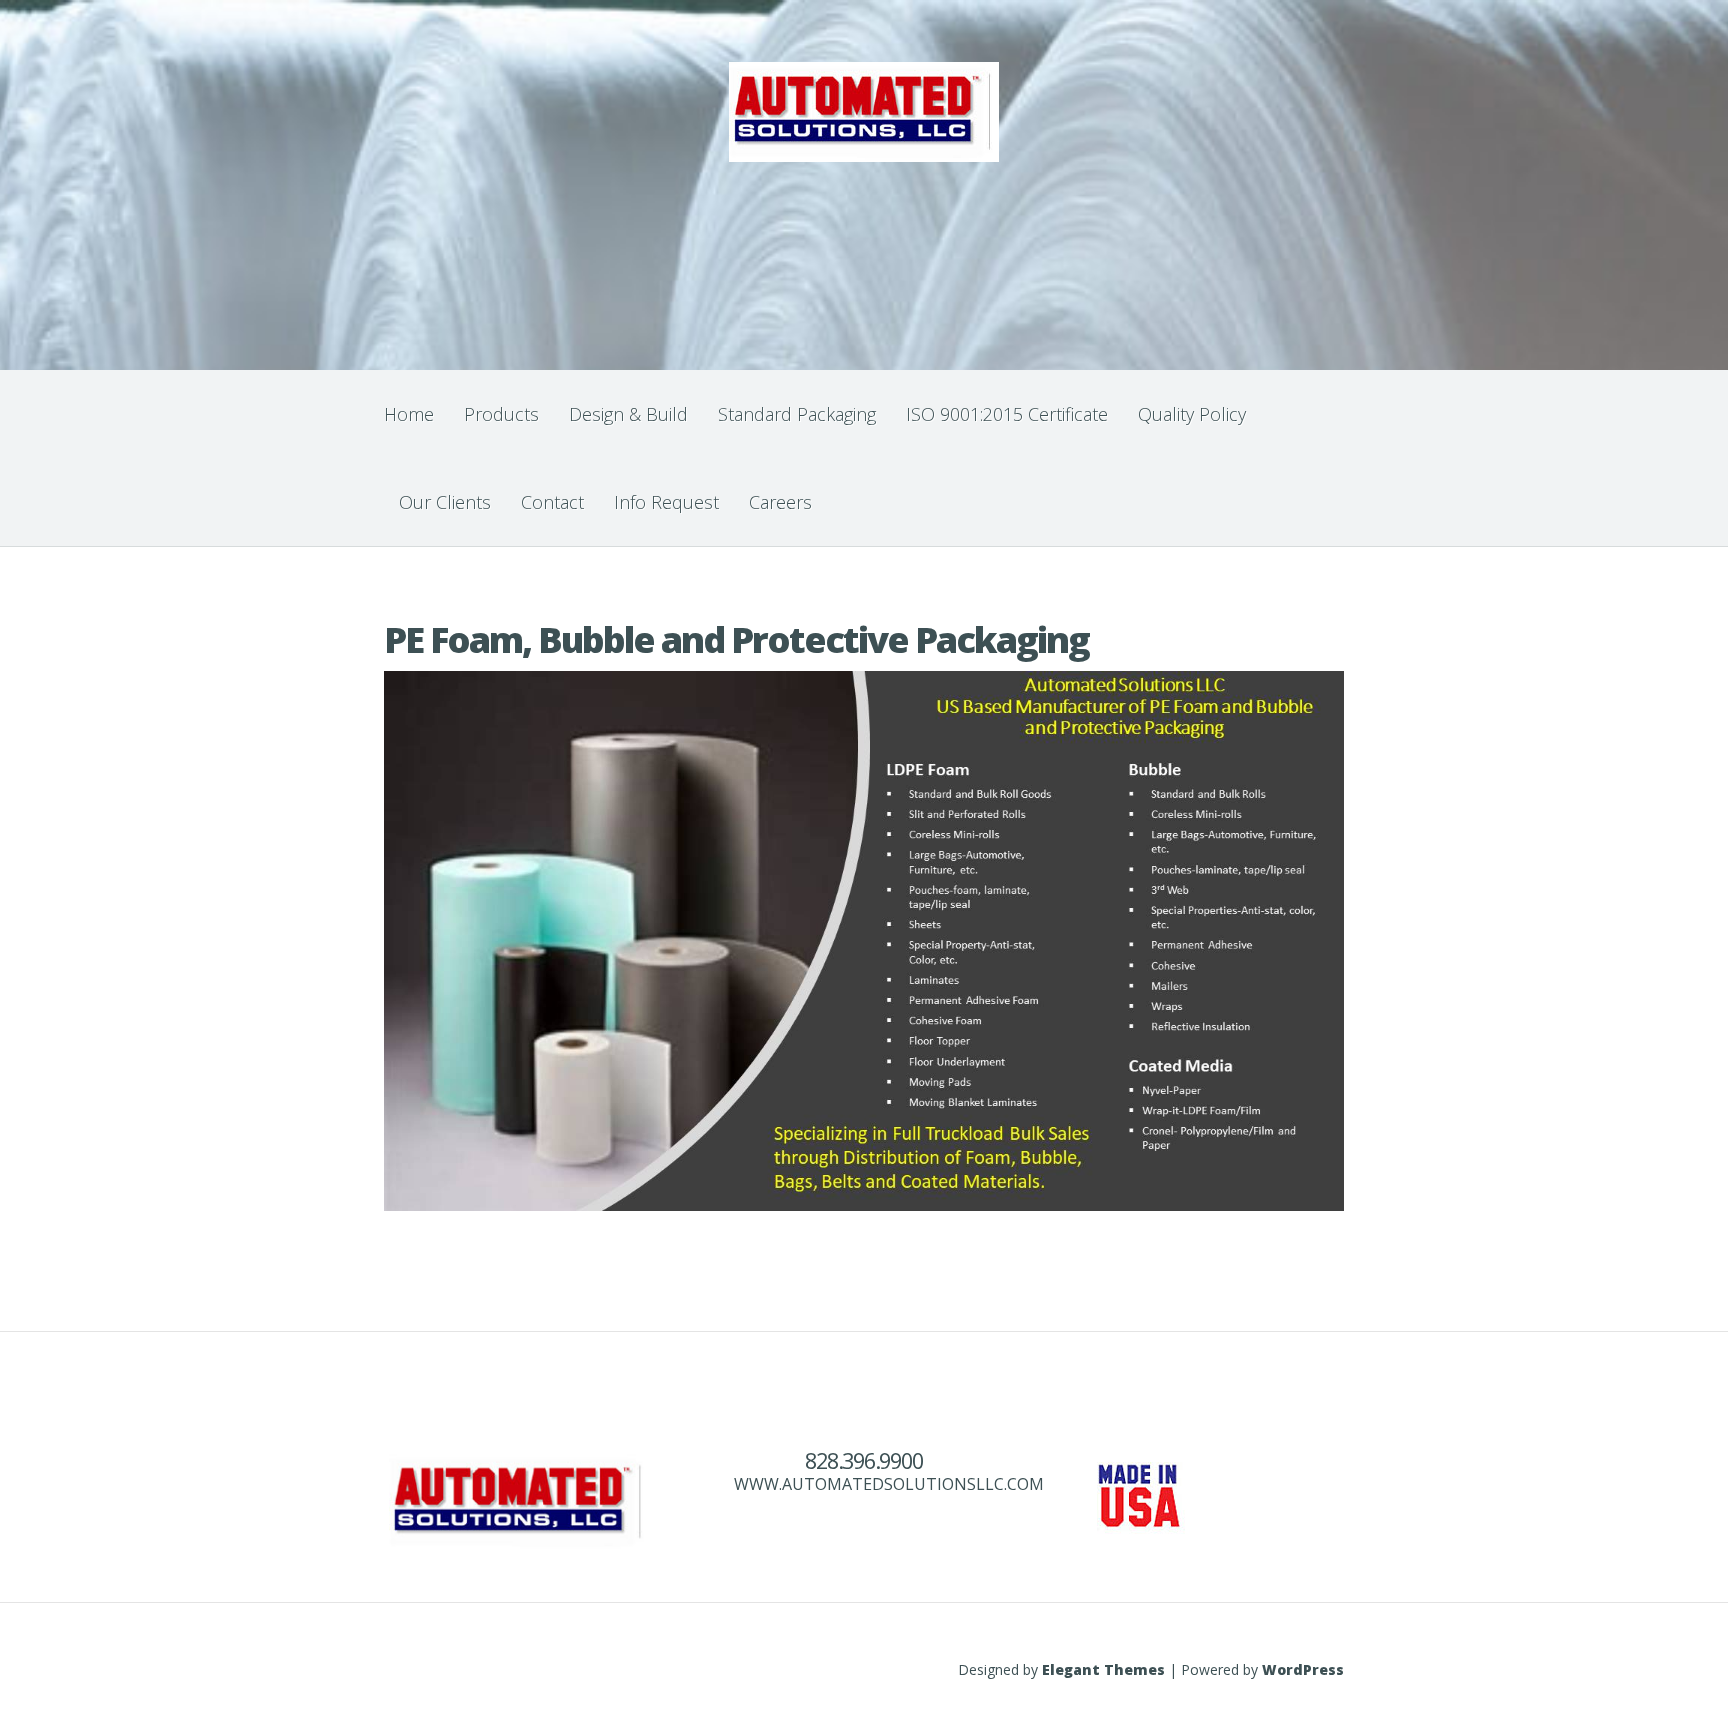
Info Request (666, 502)
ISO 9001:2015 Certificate (1007, 414)
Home (409, 414)
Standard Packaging (797, 414)
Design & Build (628, 414)
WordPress (1303, 1669)
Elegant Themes (1103, 1669)
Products (501, 414)
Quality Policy (1192, 414)
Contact (552, 502)
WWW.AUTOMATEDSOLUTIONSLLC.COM (889, 1484)
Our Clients (445, 502)
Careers (780, 502)
